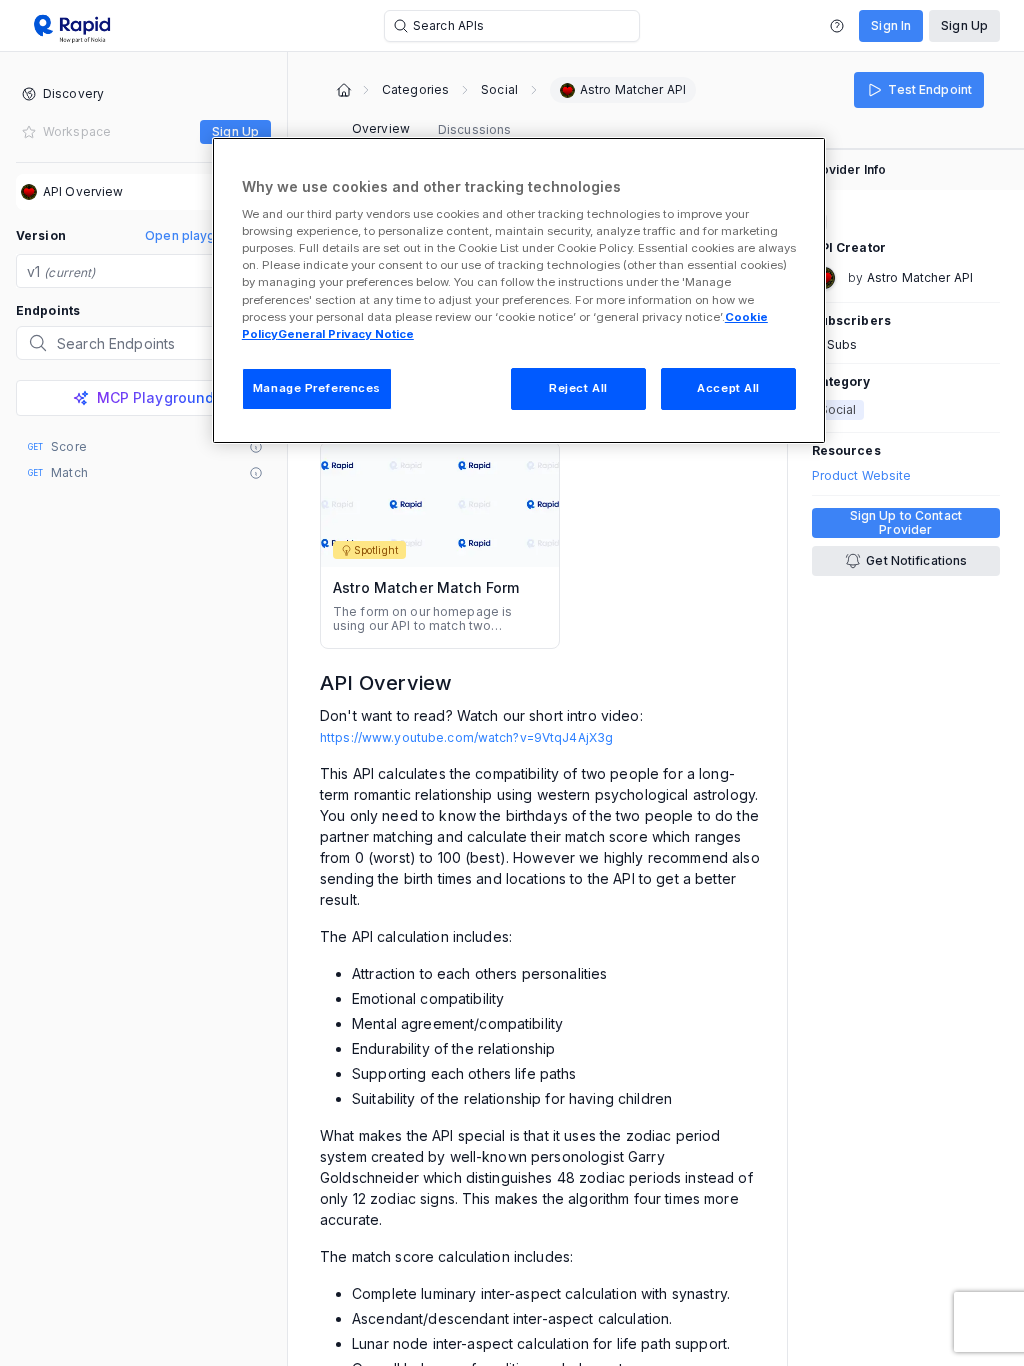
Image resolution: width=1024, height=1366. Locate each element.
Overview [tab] (381, 128)
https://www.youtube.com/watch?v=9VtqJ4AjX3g (466, 737)
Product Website (862, 476)
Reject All (578, 388)
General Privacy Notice (346, 334)
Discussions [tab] (474, 129)
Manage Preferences (317, 388)
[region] (519, 290)
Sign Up (964, 25)
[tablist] (431, 130)
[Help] (837, 26)
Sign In (891, 25)
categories (415, 90)
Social (499, 90)
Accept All (728, 388)
